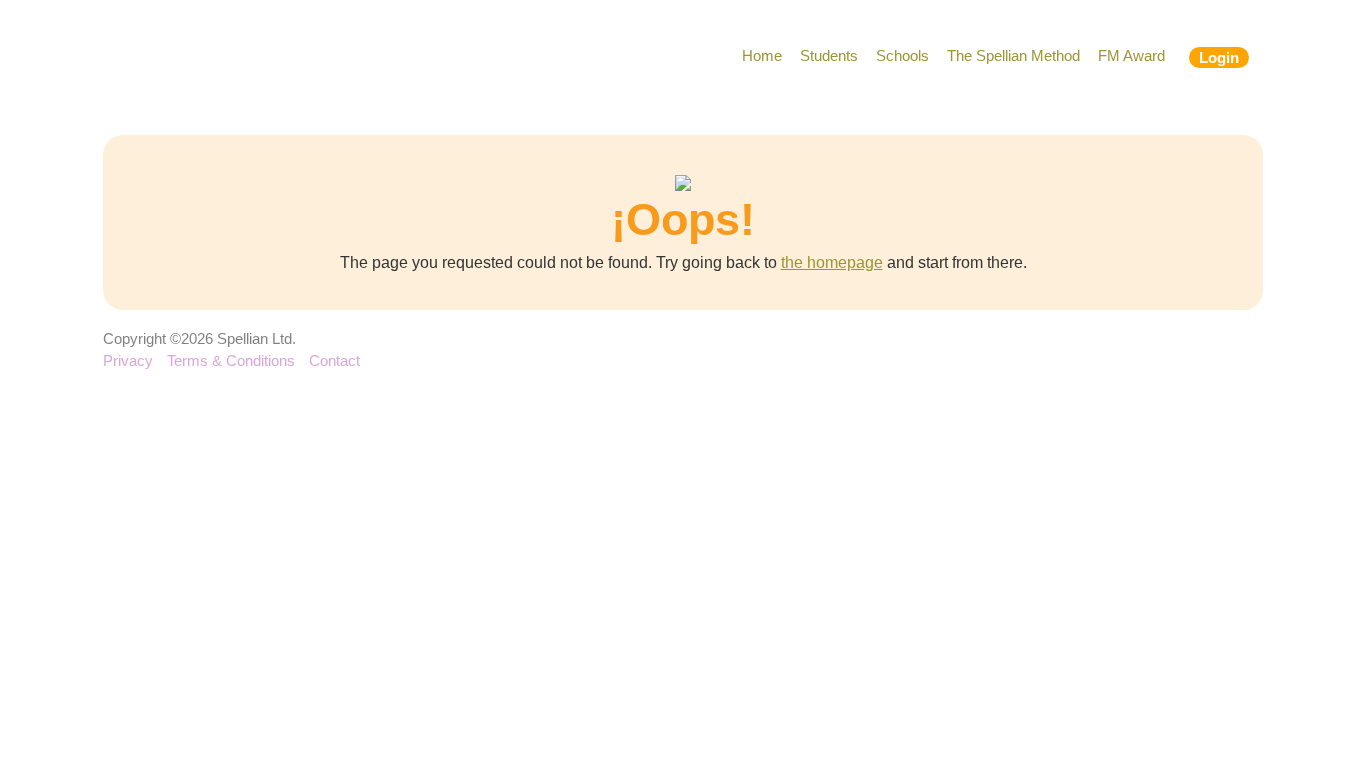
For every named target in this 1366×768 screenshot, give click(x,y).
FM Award (1131, 55)
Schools (902, 55)
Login (1219, 57)
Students (829, 55)
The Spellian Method (1013, 55)
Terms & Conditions (231, 360)
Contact (334, 360)
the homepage (832, 262)
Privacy (128, 360)
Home (762, 55)
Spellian (220, 60)
